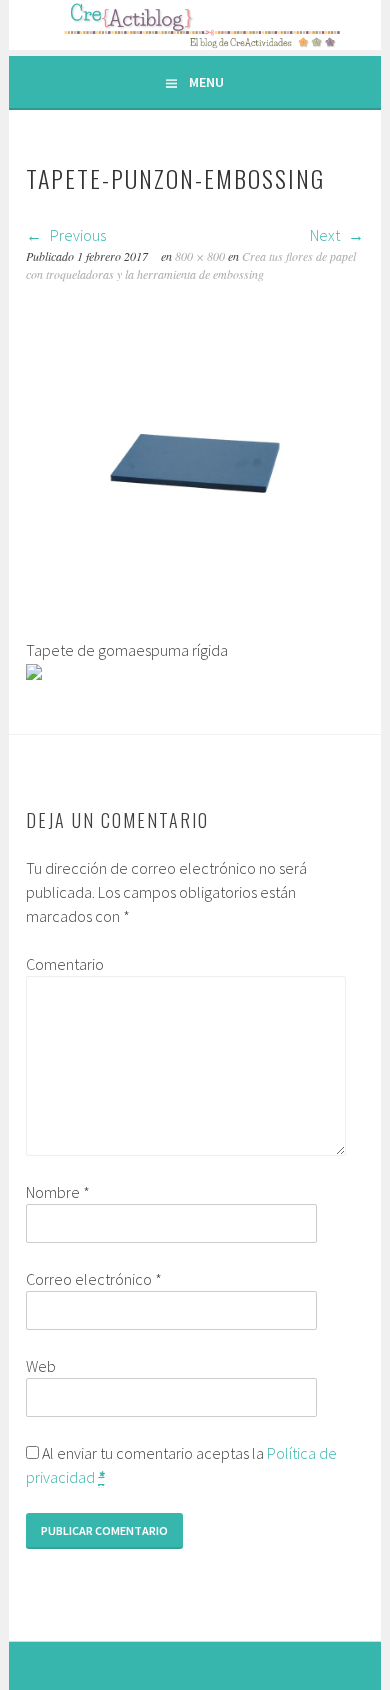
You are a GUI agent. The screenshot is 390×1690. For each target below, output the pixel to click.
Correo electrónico (94, 1279)
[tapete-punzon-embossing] (194, 626)
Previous (76, 235)
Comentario (65, 964)
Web (41, 1366)
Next (326, 235)
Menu (206, 82)
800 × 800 (200, 256)
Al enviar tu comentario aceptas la (181, 1465)
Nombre (58, 1192)
